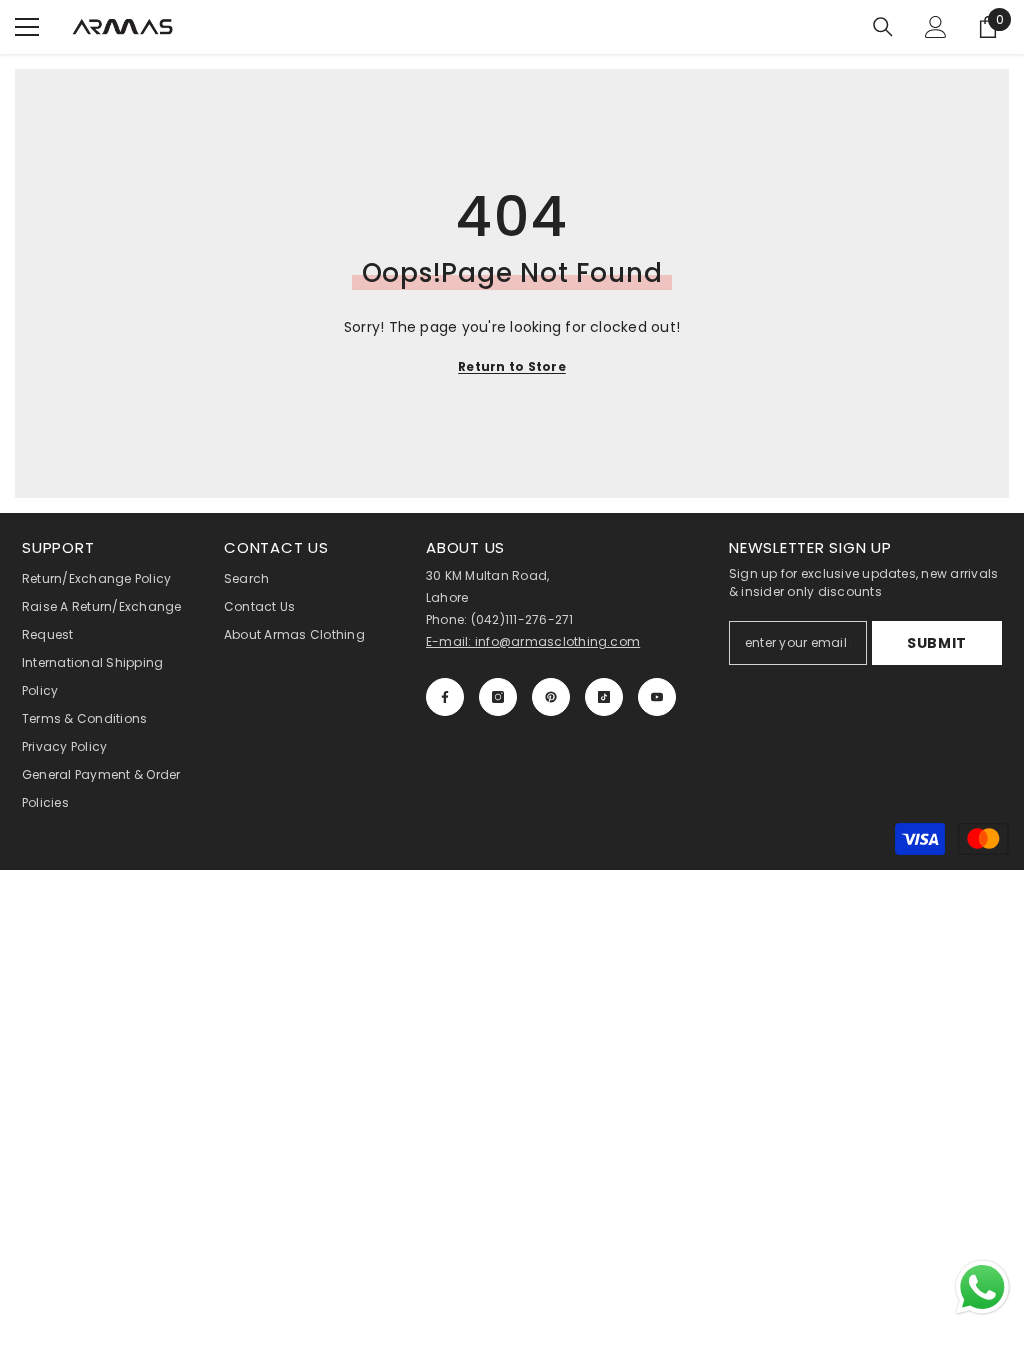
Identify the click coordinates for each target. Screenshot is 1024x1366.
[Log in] (936, 27)
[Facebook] (445, 697)
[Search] (883, 27)
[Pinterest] (551, 697)
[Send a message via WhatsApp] (982, 1287)
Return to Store (512, 366)
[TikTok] (604, 697)
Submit (937, 643)
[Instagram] (498, 697)
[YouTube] (657, 697)
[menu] (27, 27)
